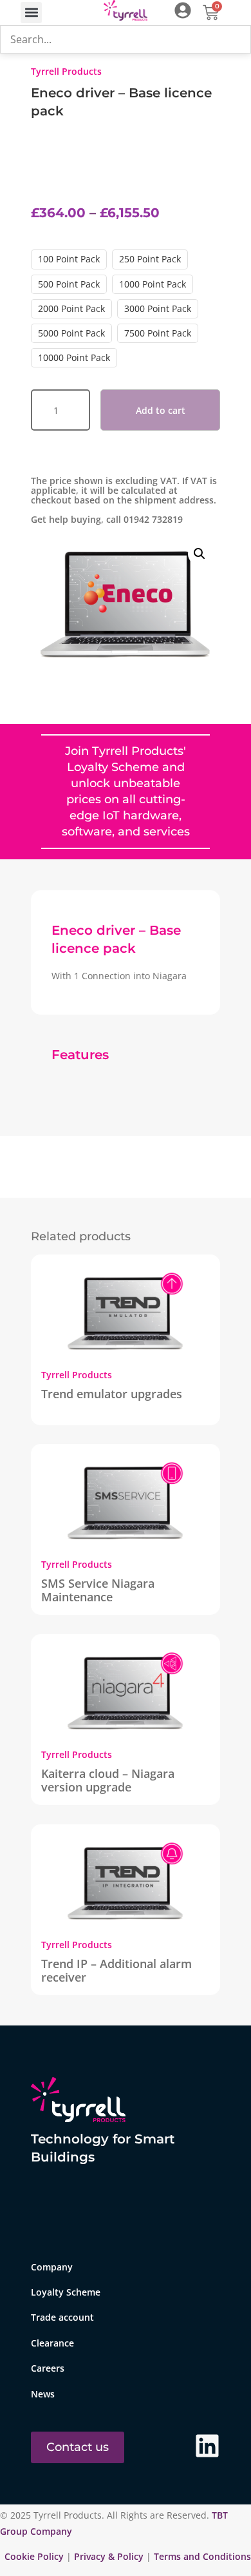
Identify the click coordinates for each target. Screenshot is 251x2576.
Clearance (52, 2343)
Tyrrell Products (66, 71)
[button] (31, 13)
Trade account (62, 2317)
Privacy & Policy (109, 2556)
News (43, 2394)
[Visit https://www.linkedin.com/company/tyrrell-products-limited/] (207, 2446)
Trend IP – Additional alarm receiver (116, 1970)
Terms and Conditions (202, 2556)
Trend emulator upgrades (112, 1394)
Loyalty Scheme (66, 2292)
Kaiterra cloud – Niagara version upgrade (108, 1780)
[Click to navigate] (183, 10)
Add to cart (161, 410)
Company (52, 2267)
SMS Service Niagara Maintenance (98, 1590)
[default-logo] (126, 13)
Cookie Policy (35, 2556)
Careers (48, 2368)
